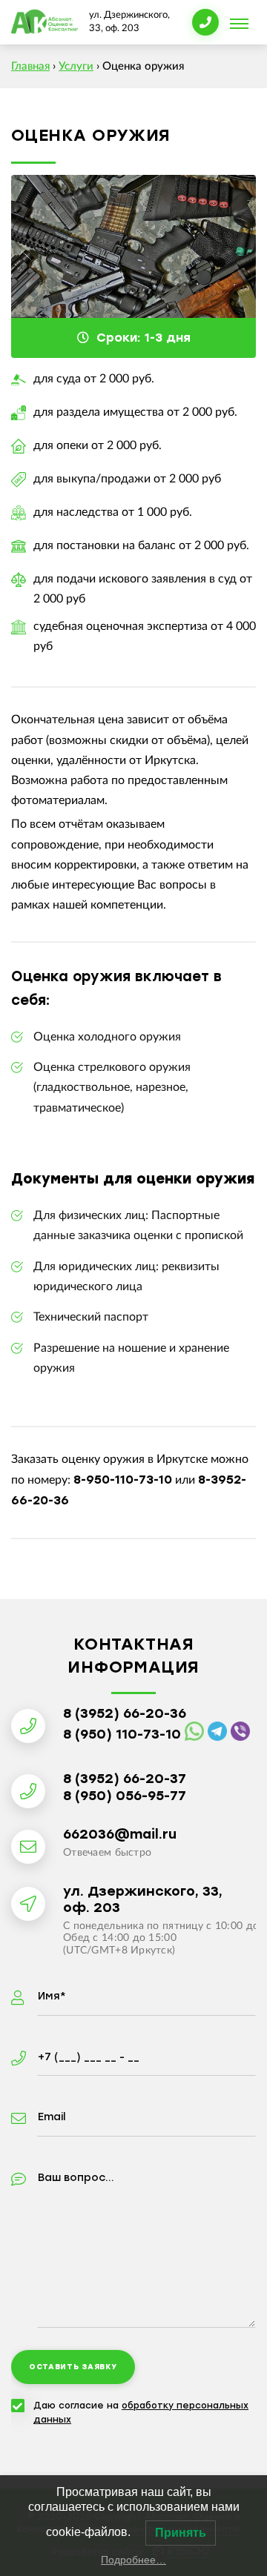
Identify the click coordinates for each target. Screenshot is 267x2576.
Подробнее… (133, 2560)
